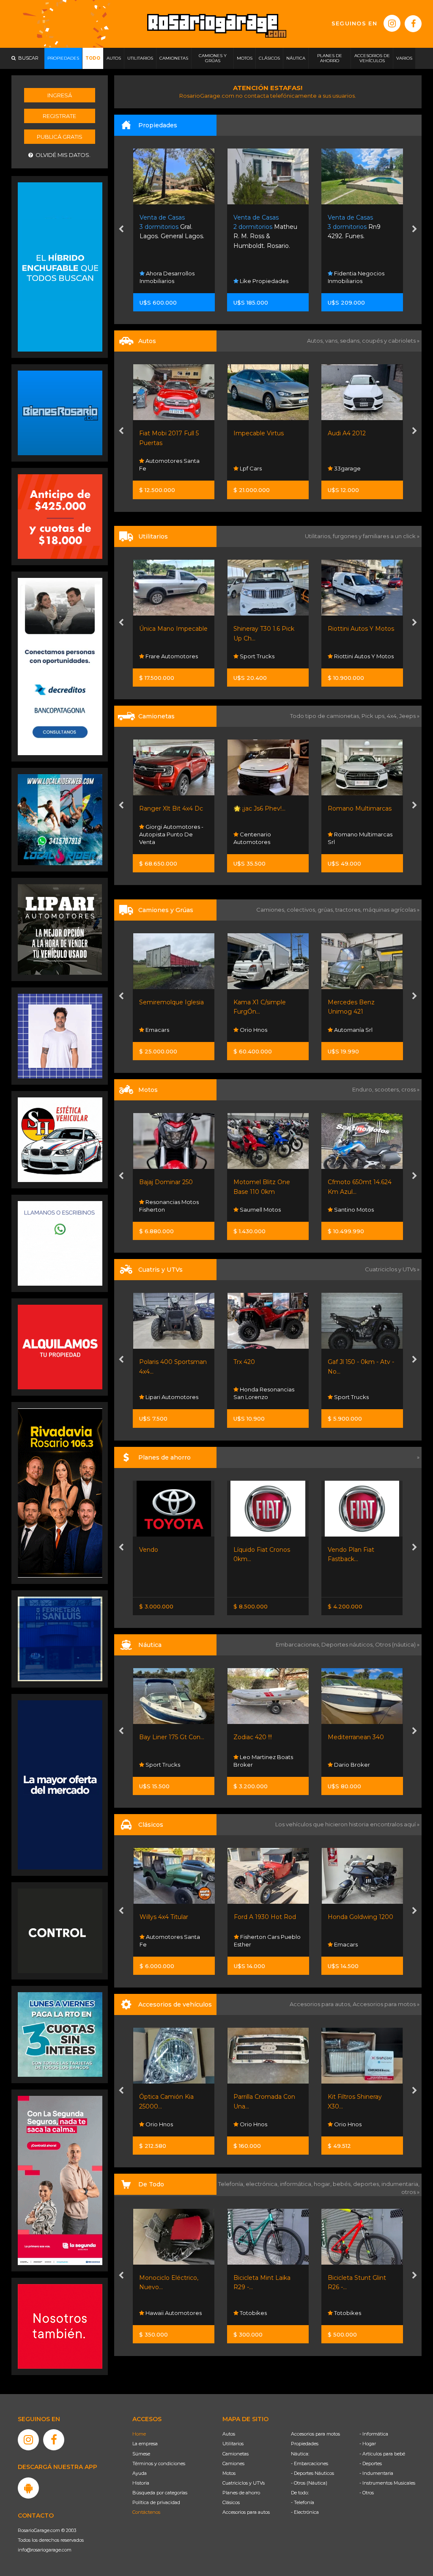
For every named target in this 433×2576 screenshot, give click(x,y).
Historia (141, 2483)
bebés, (343, 2184)
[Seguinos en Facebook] (413, 24)
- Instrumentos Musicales (387, 2483)
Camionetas (236, 2454)
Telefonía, (232, 2184)
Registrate (59, 116)
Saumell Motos (166, 1210)
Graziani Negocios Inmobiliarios (356, 277)
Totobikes (159, 2313)
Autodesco (349, 468)
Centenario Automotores (158, 838)
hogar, (323, 2184)
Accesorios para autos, (321, 2004)
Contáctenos (146, 2512)
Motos (229, 2473)
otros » (410, 2192)
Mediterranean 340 (262, 1737)
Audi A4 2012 (253, 433)
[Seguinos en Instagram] (392, 23)
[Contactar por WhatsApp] (60, 412)
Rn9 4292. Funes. (166, 227)
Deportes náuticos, (348, 1644)
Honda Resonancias (361, 1210)
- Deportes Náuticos (312, 2473)
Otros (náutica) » (397, 1644)
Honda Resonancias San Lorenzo (170, 1393)
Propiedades (305, 2444)
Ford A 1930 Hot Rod (171, 1917)
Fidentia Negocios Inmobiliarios (168, 277)
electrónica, (263, 2184)
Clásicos (231, 2502)
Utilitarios (233, 2444)
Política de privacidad (156, 2502)
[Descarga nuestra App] (28, 2488)
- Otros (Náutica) (309, 2483)
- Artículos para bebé (382, 2454)
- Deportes (371, 2463)
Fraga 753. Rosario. (262, 227)
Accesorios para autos (246, 2512)
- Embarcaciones (310, 2463)
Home (139, 2434)
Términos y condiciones (159, 2463)
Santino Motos (259, 1210)
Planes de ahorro (241, 2493)
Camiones (233, 2463)
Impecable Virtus (165, 433)
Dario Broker (258, 1765)
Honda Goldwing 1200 (266, 1917)
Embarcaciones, (299, 1644)
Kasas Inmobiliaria (264, 281)
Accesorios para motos (384, 2004)
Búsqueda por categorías (160, 2493)
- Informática (374, 2434)
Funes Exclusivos (356, 1944)
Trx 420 (150, 1362)
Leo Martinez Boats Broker (169, 1761)
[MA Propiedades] (60, 2326)
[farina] (60, 1784)
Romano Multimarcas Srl (266, 838)
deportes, (367, 2184)
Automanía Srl (259, 1030)
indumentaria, (400, 2184)
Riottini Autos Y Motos (267, 629)
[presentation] (121, 230)
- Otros (367, 2493)
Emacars (251, 1944)
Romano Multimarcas (266, 808)
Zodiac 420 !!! (159, 1737)
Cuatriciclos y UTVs (244, 2483)
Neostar (344, 842)
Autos (229, 2434)
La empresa (145, 2444)
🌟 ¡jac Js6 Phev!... (166, 808)
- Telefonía (303, 2502)
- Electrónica (305, 2512)
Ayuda (140, 2473)
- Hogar (368, 2444)
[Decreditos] (60, 666)
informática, (297, 2184)
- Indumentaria (376, 2473)
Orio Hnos (347, 656)
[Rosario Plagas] (60, 1930)
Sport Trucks (163, 656)
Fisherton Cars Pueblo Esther (173, 1941)
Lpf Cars (156, 468)
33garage (253, 468)
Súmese (141, 2454)
